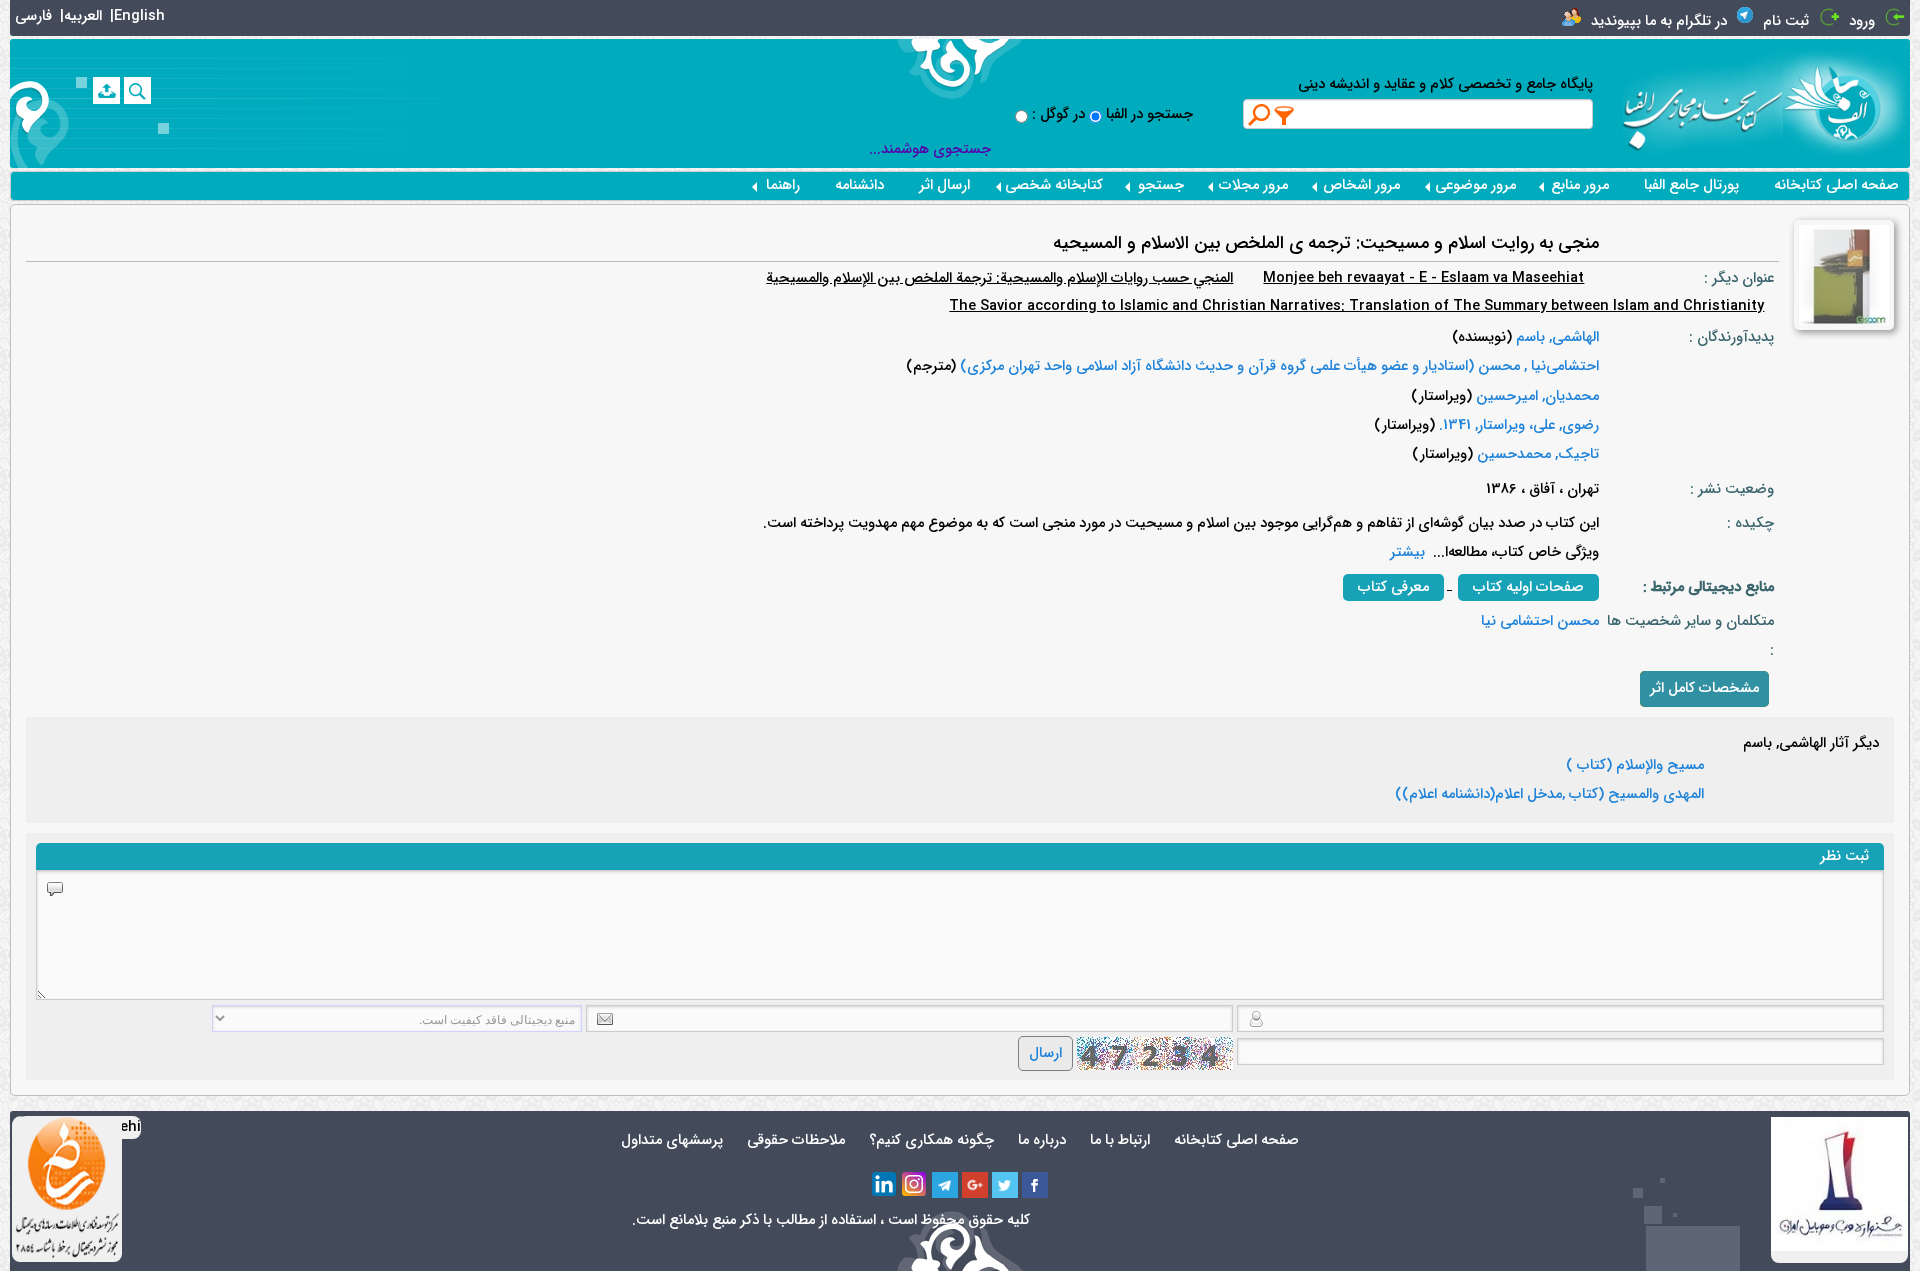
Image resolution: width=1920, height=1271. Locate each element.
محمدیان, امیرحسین (1535, 396)
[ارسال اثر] (106, 90)
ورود (1862, 21)
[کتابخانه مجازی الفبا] (1846, 102)
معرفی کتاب (1393, 587)
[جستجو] (137, 90)
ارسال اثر (944, 185)
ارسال (1045, 1053)
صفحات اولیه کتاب (1528, 587)
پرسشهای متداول (672, 1140)
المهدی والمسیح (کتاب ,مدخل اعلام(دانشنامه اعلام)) (1549, 795)
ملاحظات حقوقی (796, 1140)
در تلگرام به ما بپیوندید (1659, 21)
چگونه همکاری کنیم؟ (931, 1140)
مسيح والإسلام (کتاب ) (1635, 766)
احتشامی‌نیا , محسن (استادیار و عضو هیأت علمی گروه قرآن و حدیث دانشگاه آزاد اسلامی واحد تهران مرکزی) (1277, 366)
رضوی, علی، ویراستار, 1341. (1517, 425)
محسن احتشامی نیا (1540, 621)
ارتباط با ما (1120, 1140)
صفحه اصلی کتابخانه (1836, 185)
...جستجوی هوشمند (930, 149)
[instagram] (915, 1185)
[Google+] (975, 1185)
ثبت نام (1786, 21)
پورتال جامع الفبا (1691, 185)
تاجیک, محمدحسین (1536, 454)
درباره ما (1042, 1140)
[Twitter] (1005, 1185)
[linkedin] (885, 1185)
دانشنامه (859, 185)
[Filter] (1285, 115)
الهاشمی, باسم (1555, 337)
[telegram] (945, 1185)
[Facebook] (1035, 1185)
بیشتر (1407, 552)
